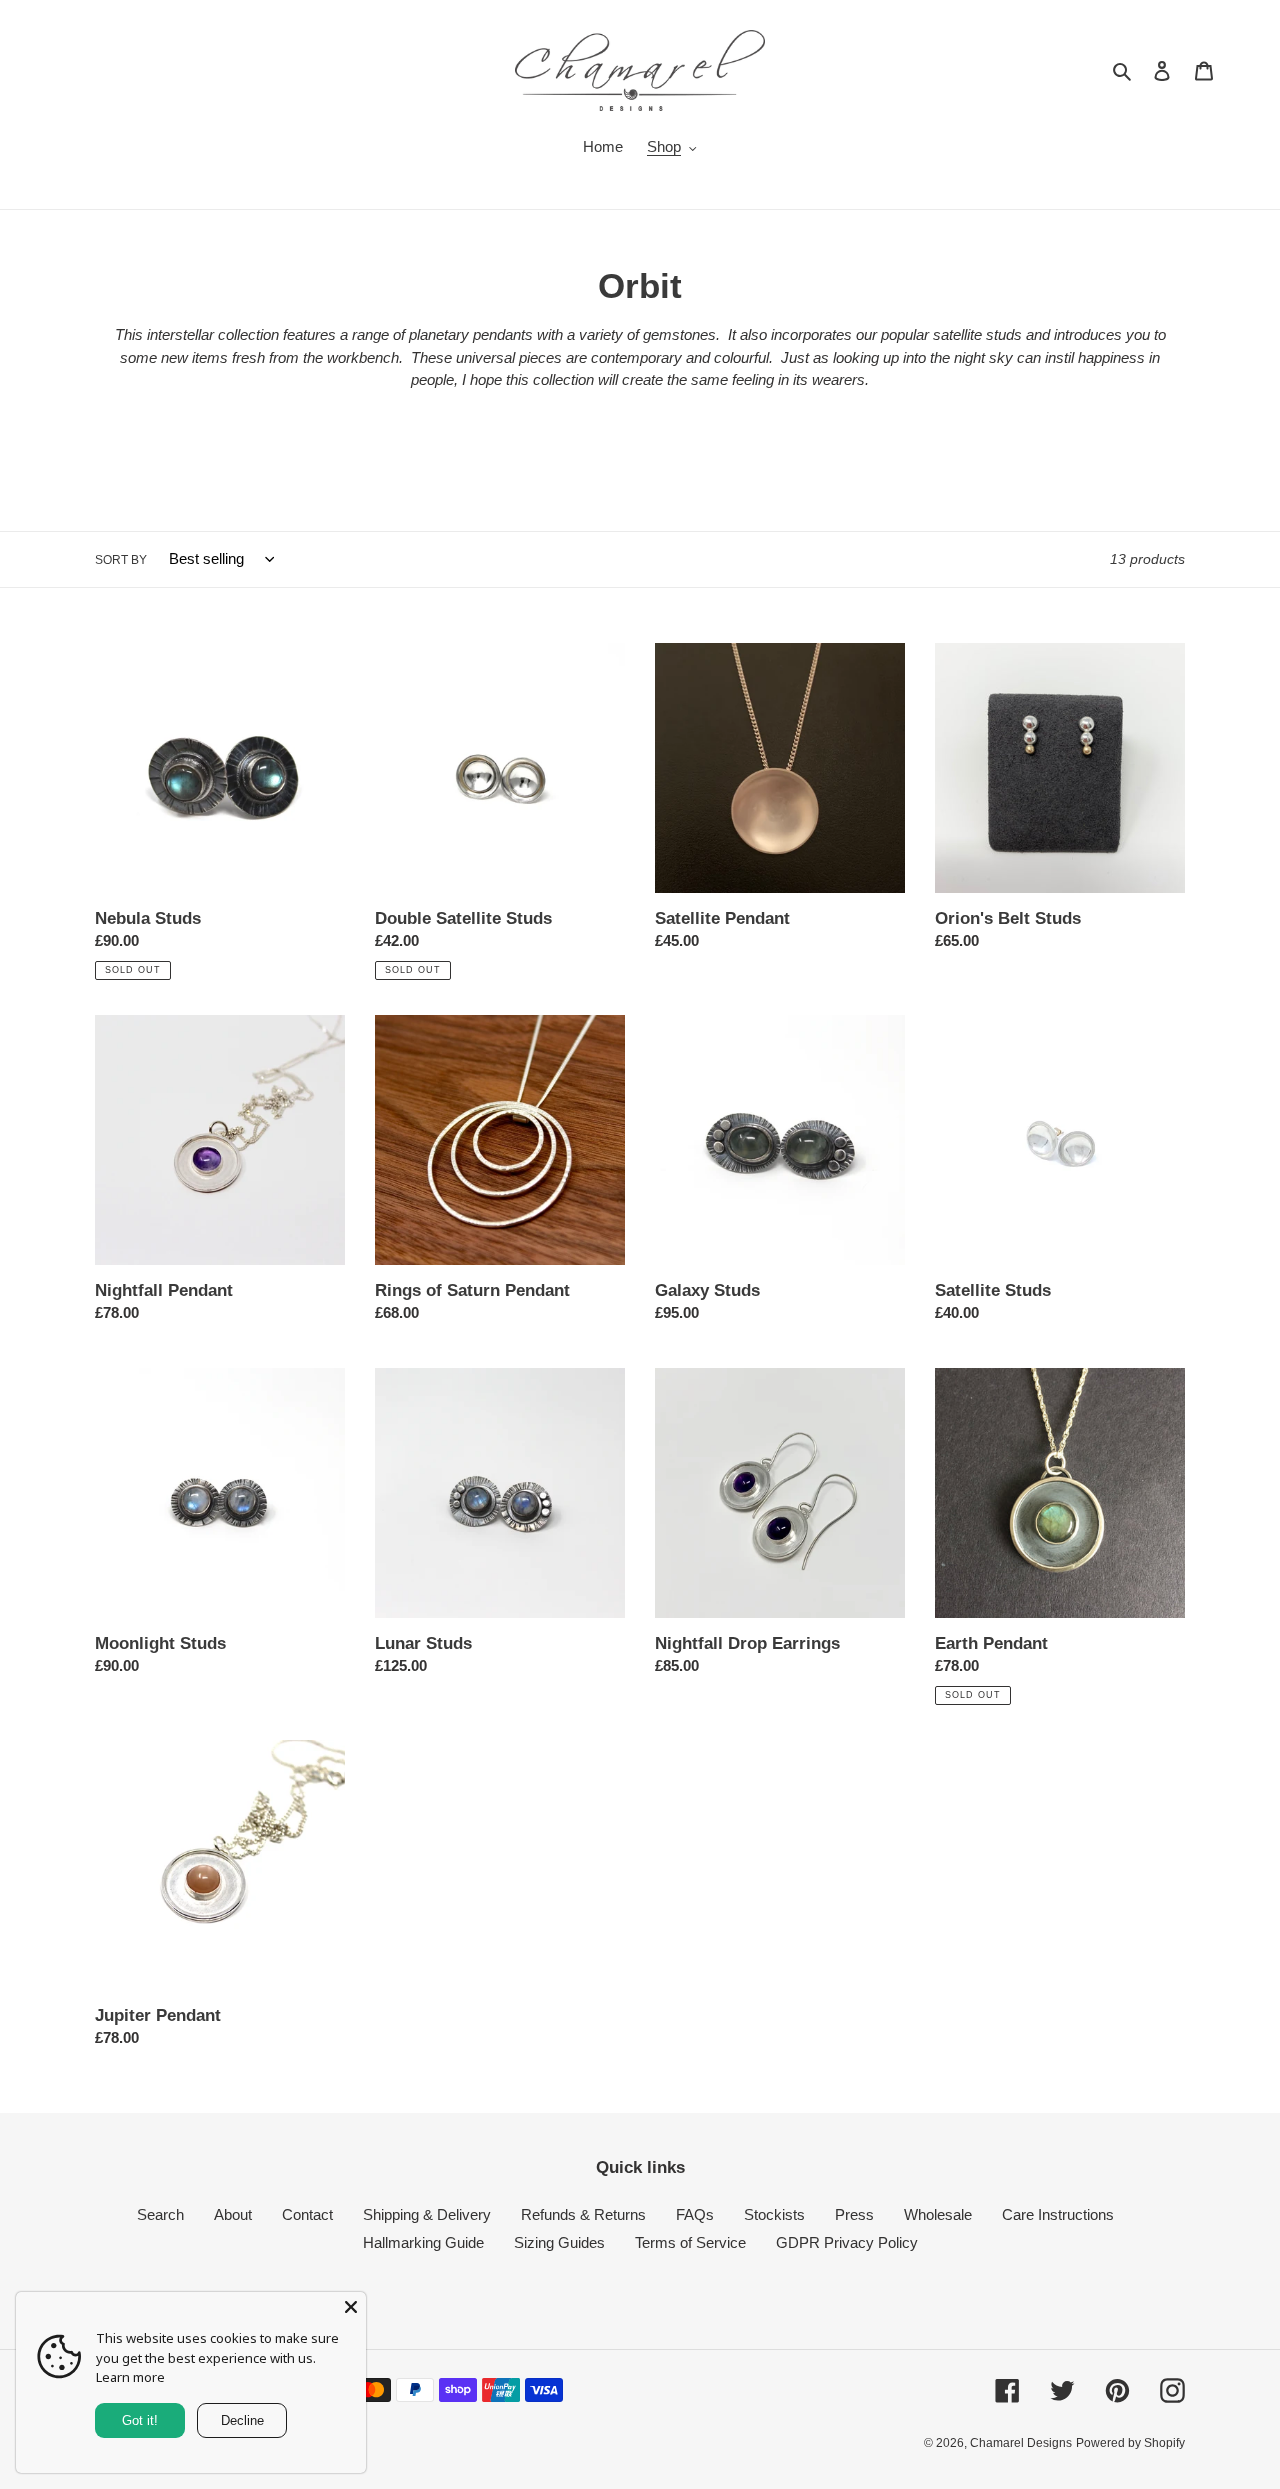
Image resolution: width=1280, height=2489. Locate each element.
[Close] (351, 2307)
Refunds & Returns (583, 2214)
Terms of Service (690, 2242)
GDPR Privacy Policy (847, 2242)
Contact (307, 2214)
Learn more (130, 2377)
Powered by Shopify (1130, 2443)
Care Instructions (1058, 2214)
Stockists (774, 2214)
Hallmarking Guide (423, 2242)
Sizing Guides (559, 2242)
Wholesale (938, 2214)
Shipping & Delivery (427, 2214)
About (233, 2214)
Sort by (121, 560)
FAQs (695, 2214)
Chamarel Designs (1021, 2443)
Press (854, 2214)
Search (160, 2214)
